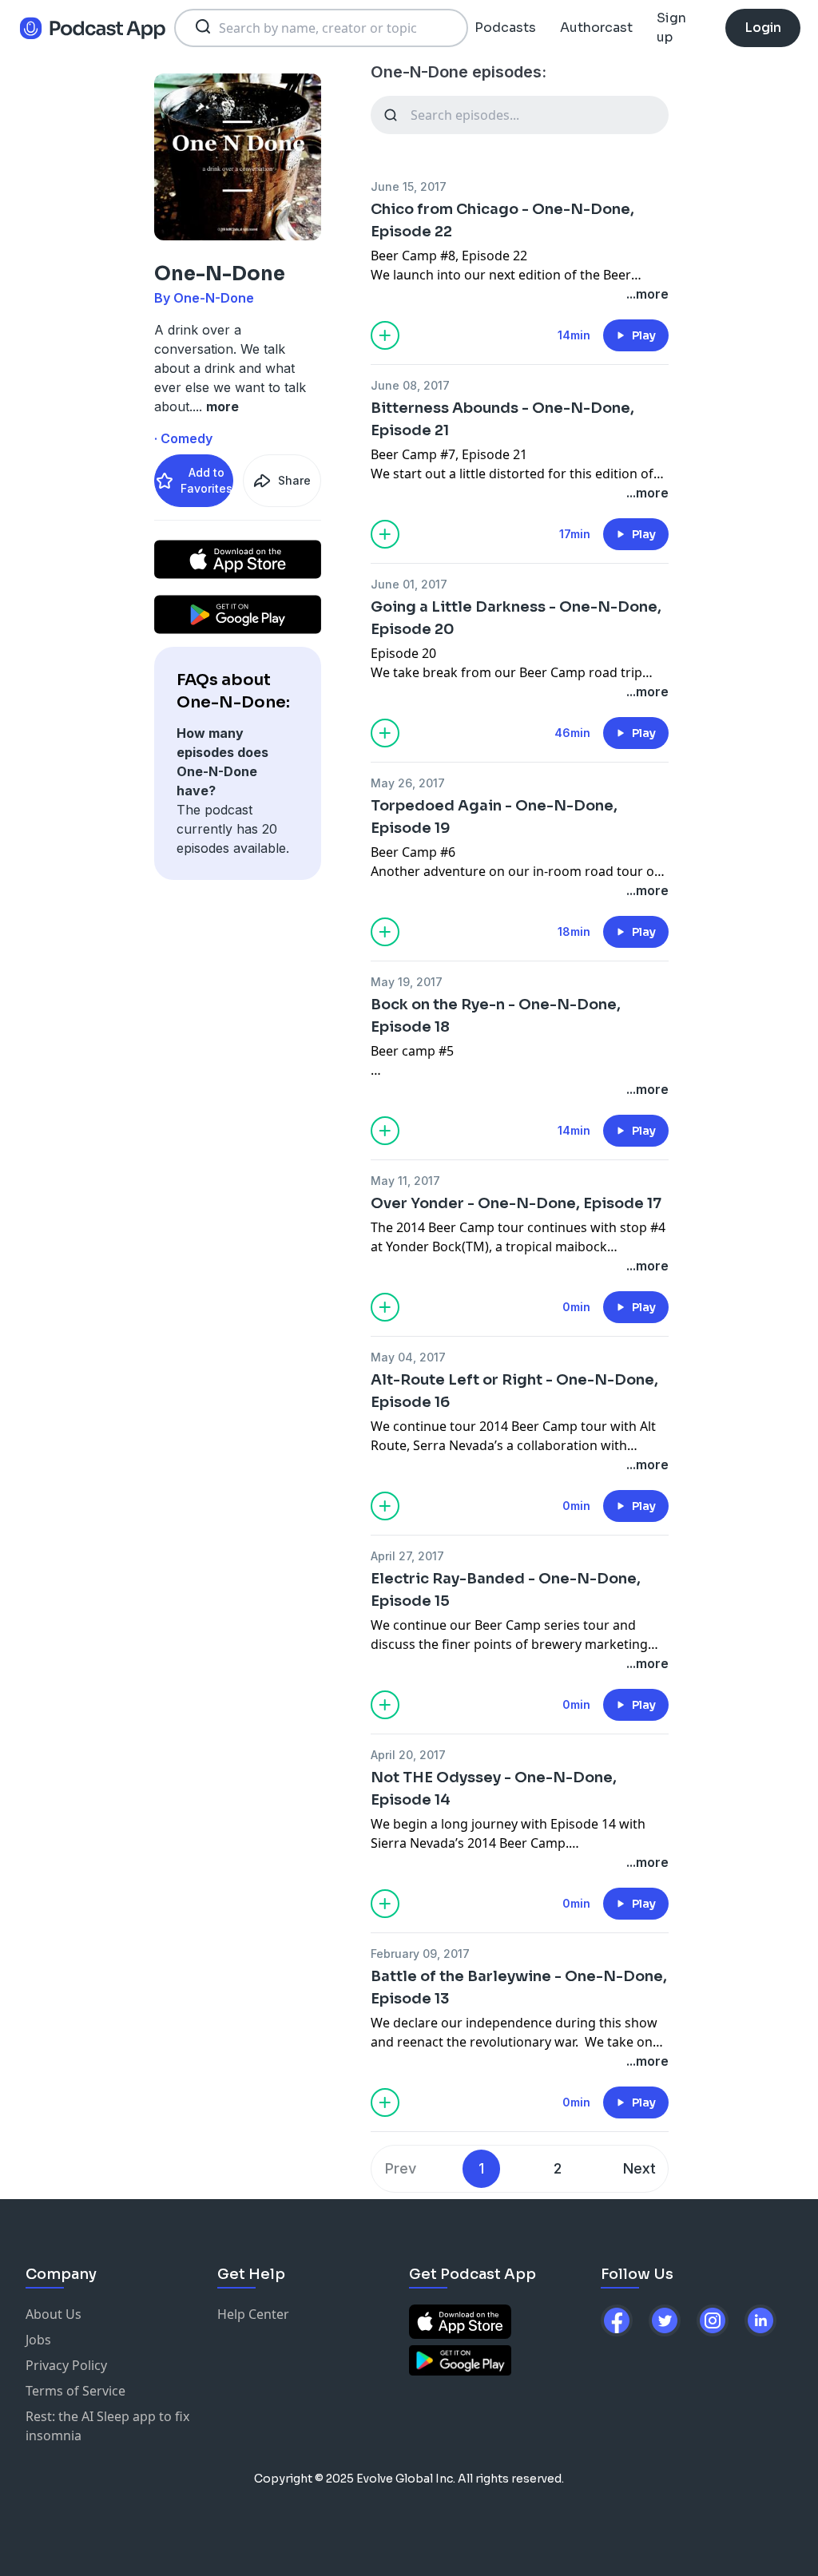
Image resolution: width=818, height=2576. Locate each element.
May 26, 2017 (408, 783)
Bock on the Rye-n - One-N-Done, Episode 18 (496, 1016)
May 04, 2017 (408, 1357)
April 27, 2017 (407, 1556)
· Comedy (183, 438)
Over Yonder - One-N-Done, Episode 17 (516, 1203)
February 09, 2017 (420, 1954)
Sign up (671, 28)
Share (294, 480)
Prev (401, 2168)
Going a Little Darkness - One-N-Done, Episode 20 (516, 618)
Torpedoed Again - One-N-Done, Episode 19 (494, 817)
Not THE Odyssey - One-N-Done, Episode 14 (494, 1789)
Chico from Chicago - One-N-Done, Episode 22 (502, 220)
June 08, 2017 (410, 385)
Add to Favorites (206, 480)
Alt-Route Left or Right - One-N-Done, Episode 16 (514, 1391)
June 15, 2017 (409, 186)
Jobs (38, 2340)
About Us (54, 2314)
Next (639, 2168)
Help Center (253, 2314)
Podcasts (505, 28)
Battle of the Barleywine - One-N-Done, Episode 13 (519, 1987)
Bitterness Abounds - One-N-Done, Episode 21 (502, 419)
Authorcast (596, 28)
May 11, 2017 (405, 1181)
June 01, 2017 (409, 584)
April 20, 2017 (408, 1755)
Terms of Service (75, 2391)
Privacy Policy (66, 2365)
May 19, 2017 (407, 982)
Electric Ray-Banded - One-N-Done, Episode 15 (506, 1590)
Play (644, 335)
